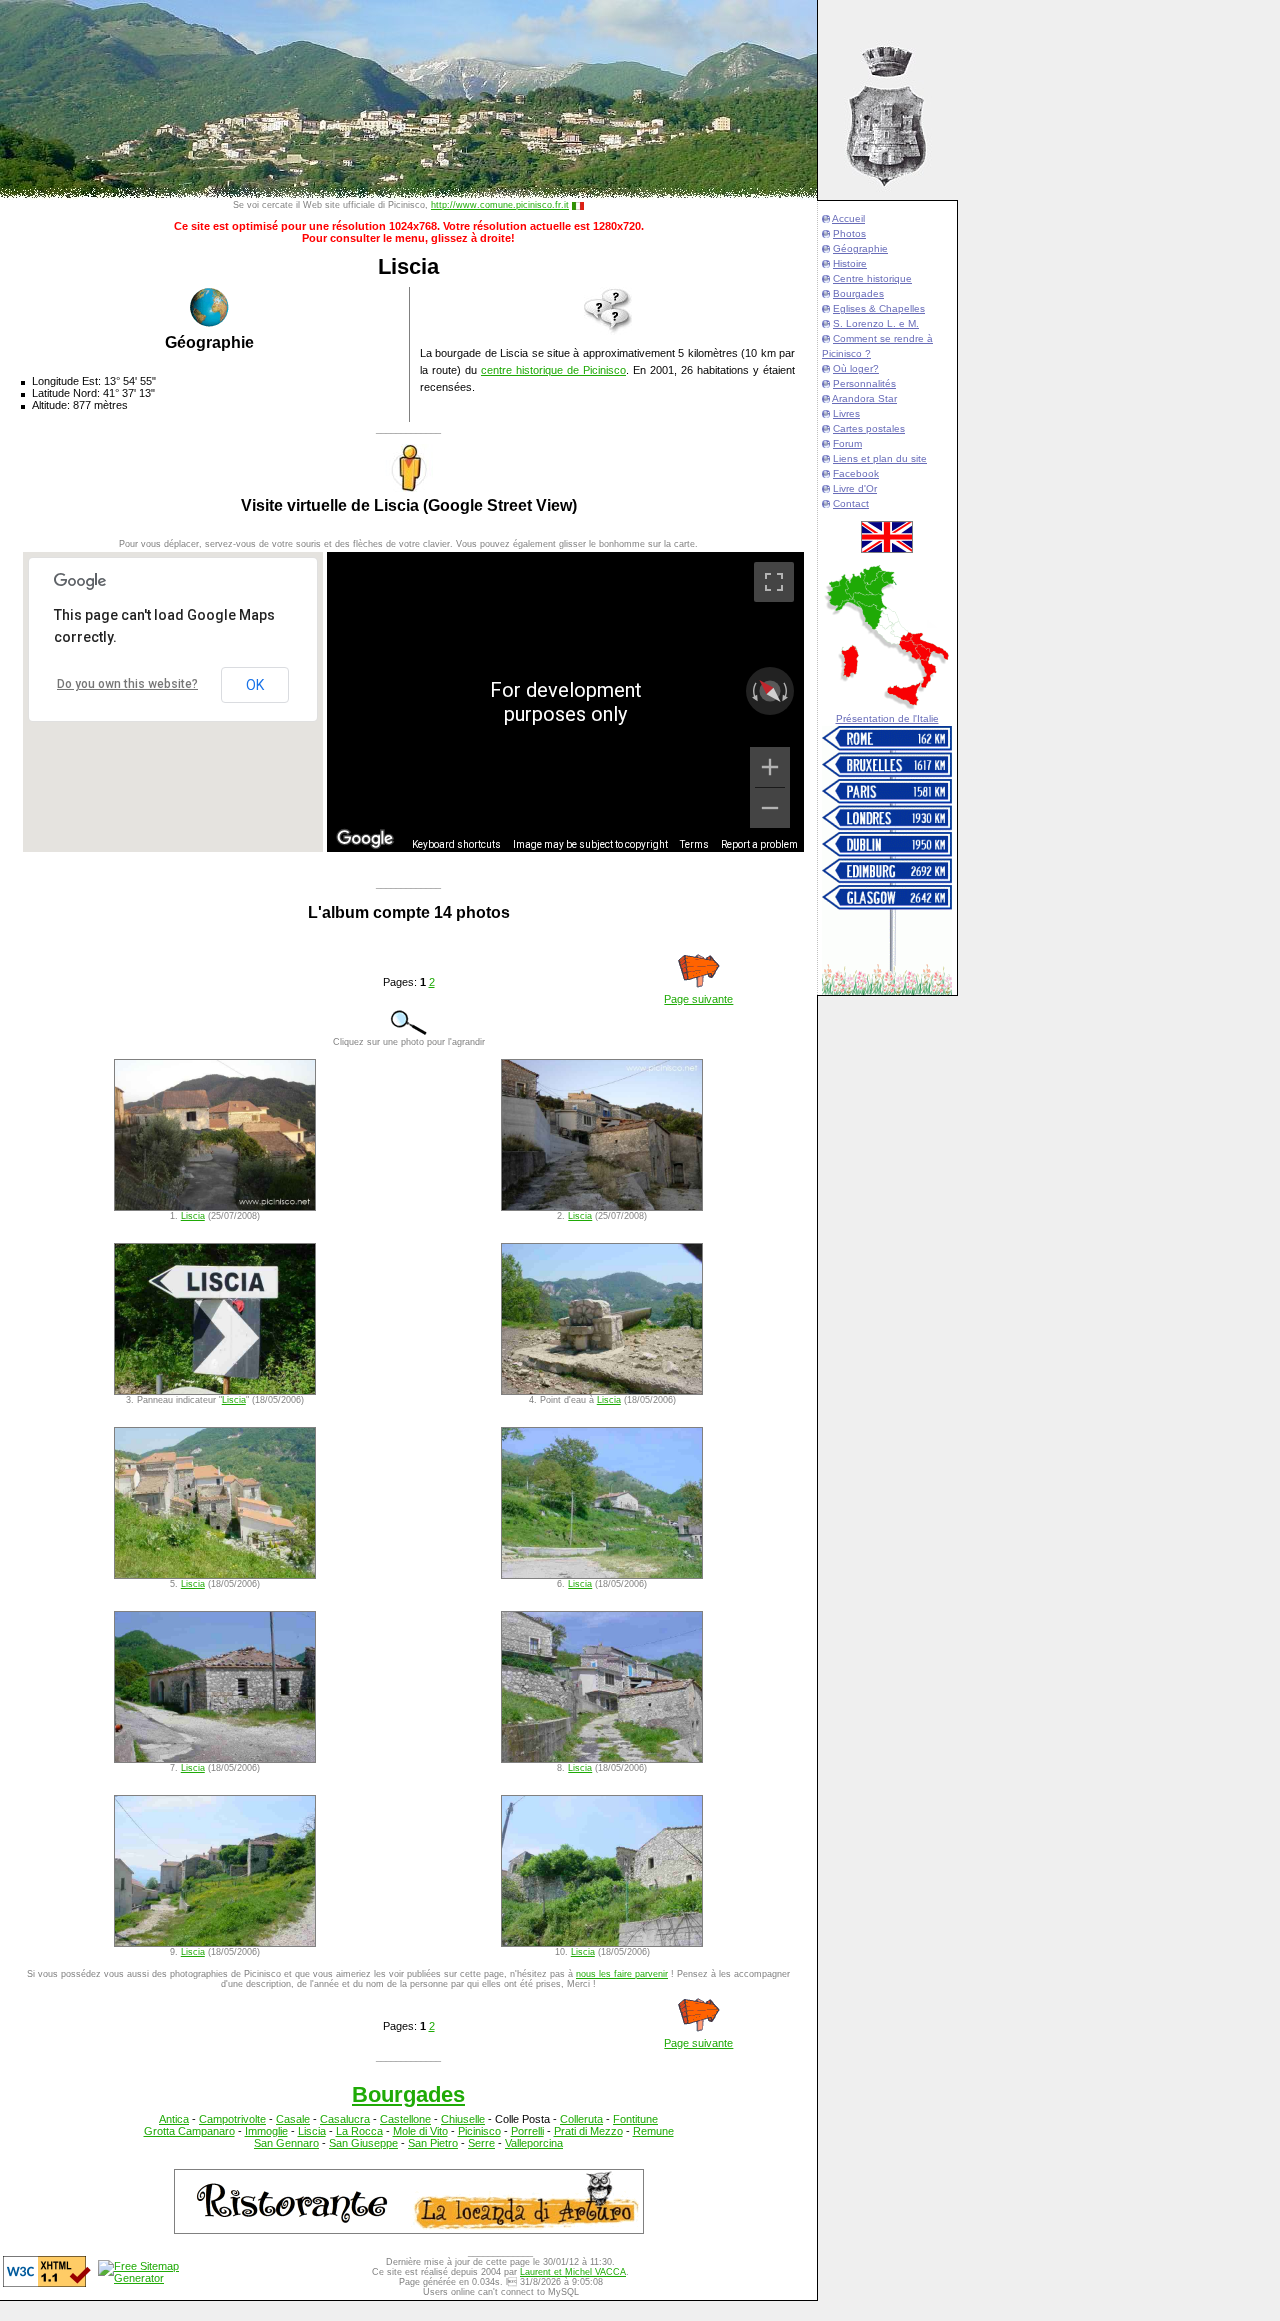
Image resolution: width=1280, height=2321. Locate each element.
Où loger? (856, 368)
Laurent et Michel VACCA (573, 2272)
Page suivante (698, 999)
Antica (174, 2119)
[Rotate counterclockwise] (753, 691)
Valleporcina (534, 2143)
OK (255, 685)
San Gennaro (286, 2143)
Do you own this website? (127, 684)
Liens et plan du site (880, 458)
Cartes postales (869, 428)
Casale (293, 2119)
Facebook (856, 473)
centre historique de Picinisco (553, 370)
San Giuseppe (363, 2143)
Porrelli (527, 2131)
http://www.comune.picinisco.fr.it (500, 205)
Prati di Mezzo (588, 2131)
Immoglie (266, 2131)
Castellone (405, 2119)
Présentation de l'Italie (887, 718)
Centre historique (872, 278)
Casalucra (345, 2119)
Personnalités (864, 383)
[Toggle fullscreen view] (774, 582)
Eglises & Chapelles (879, 308)
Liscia (193, 1216)
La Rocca (359, 2131)
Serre (481, 2143)
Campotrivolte (232, 2119)
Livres (846, 413)
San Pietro (433, 2143)
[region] (565, 702)
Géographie (860, 248)
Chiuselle (463, 2119)
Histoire (850, 263)
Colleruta (581, 2119)
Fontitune (635, 2119)
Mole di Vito (420, 2131)
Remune (653, 2131)
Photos (849, 233)
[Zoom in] (770, 767)
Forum (847, 443)
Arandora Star (864, 398)
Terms (694, 844)
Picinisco (479, 2131)
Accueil (848, 218)
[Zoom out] (770, 808)
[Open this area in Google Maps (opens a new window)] (365, 839)
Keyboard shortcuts (456, 844)
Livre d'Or (855, 488)
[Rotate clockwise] (787, 691)
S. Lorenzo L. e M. (876, 323)
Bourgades (858, 293)
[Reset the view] (770, 690)
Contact (851, 503)
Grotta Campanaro (189, 2131)
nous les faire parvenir (622, 1974)
